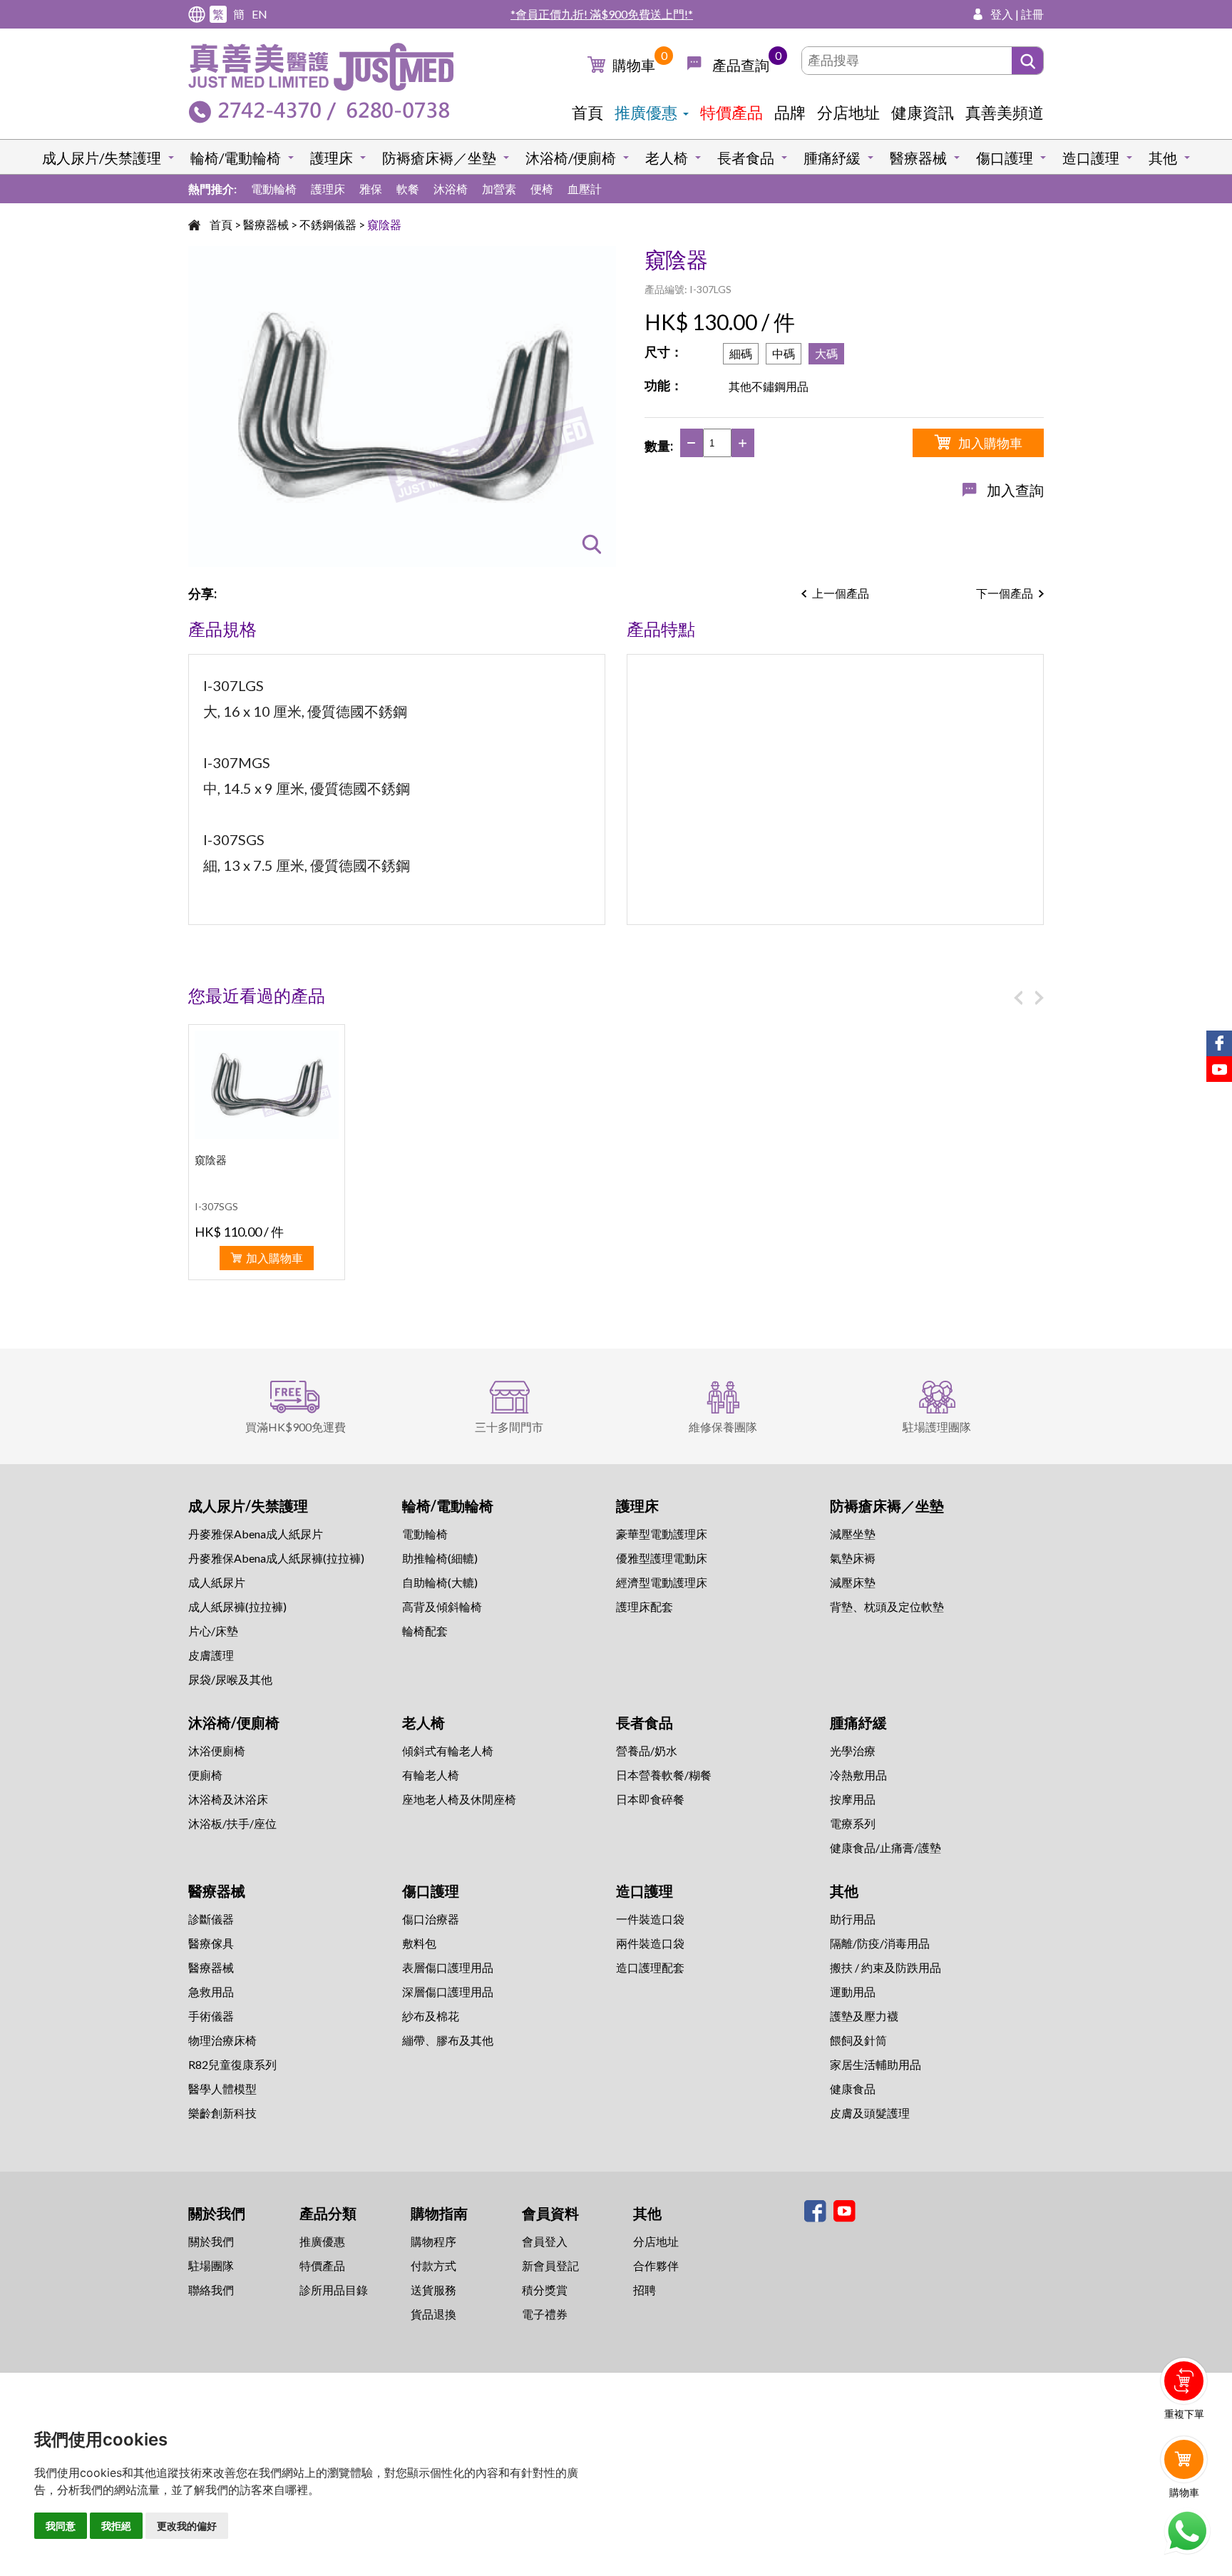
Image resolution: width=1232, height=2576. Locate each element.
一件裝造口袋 (650, 1919)
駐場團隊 (211, 2265)
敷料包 (419, 1943)
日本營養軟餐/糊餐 (664, 1775)
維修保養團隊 (723, 1427)
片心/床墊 (213, 1631)
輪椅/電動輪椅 (236, 158)
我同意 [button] (61, 2526)
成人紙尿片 (217, 1582)
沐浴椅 (451, 189)
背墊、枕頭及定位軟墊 (887, 1606)
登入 (1002, 14)
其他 (1163, 158)
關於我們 (211, 2241)
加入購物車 (990, 443)
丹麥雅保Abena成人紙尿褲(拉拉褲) (276, 1558)
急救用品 (211, 1992)
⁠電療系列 (853, 1823)
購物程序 (433, 2241)
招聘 (645, 2290)
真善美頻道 (1005, 112)
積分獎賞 (545, 2290)
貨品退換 (433, 2314)
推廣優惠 (646, 112)
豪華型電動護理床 (662, 1534)
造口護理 (1091, 158)
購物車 (634, 65)
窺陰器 (384, 224)
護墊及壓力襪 (864, 2016)
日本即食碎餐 (650, 1799)
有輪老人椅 (431, 1775)
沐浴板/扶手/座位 (232, 1823)
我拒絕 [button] (116, 2526)
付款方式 (433, 2265)
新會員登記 (550, 2265)
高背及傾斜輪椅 (442, 1606)
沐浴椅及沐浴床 (228, 1799)
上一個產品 (841, 593)
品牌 (790, 112)
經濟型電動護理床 (662, 1582)
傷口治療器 (431, 1919)
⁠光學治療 (853, 1750)
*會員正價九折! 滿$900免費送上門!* (602, 14)
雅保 (371, 189)
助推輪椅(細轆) (440, 1558)
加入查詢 (1015, 490)
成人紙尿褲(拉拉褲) (237, 1606)
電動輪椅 (274, 189)
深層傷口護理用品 (448, 1992)
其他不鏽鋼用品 (769, 386)
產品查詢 (741, 65)
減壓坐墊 (853, 1534)
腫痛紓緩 (832, 158)
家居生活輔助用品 (876, 2064)
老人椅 (667, 158)
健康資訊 (923, 112)
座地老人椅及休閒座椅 (459, 1799)
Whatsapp (1187, 2531)
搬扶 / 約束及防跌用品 (885, 1967)
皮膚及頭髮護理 (870, 2113)
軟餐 (408, 189)
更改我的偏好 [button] (187, 2526)
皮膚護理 (211, 1655)
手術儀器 (211, 2016)
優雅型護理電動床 (662, 1558)
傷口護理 (1005, 158)
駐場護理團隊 (937, 1427)
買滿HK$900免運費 (296, 1427)
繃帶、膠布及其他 (448, 2040)
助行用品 (853, 1919)
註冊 (1032, 14)
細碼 (741, 353)
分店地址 (848, 112)
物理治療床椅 (222, 2040)
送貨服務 (433, 2290)
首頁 (587, 112)
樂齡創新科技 (222, 2113)
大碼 (826, 353)
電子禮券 (545, 2314)
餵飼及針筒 (858, 2040)
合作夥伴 (656, 2265)
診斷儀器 (211, 1919)
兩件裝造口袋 (650, 1943)
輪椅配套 (425, 1631)
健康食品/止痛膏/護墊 (885, 1847)
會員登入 (545, 2241)
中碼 (784, 353)
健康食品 (853, 2089)
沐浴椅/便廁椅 (571, 158)
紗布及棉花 (431, 2016)
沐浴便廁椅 (217, 1750)
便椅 (542, 189)
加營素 (499, 189)
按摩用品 (853, 1799)
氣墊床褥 (853, 1558)
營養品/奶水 (647, 1750)
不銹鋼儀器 (328, 224)
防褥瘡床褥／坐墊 (439, 158)
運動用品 (853, 1992)
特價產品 (731, 112)
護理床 (332, 158)
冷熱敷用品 (858, 1775)
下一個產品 (1005, 593)
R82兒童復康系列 (232, 2064)
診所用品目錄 (334, 2290)
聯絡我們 (211, 2290)
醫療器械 (918, 158)
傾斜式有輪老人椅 (448, 1750)
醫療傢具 (211, 1943)
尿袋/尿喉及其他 (230, 1679)
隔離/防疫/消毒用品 (880, 1943)
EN (260, 14)
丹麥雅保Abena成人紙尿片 (256, 1534)
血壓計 (585, 189)
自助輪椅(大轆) (440, 1582)
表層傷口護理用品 (448, 1967)
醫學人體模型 (222, 2089)
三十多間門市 (509, 1427)
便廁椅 (205, 1775)
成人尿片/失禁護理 (102, 158)
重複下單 (1184, 2414)
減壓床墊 (853, 1582)
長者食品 (746, 158)
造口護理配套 (650, 1967)
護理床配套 (645, 1606)
